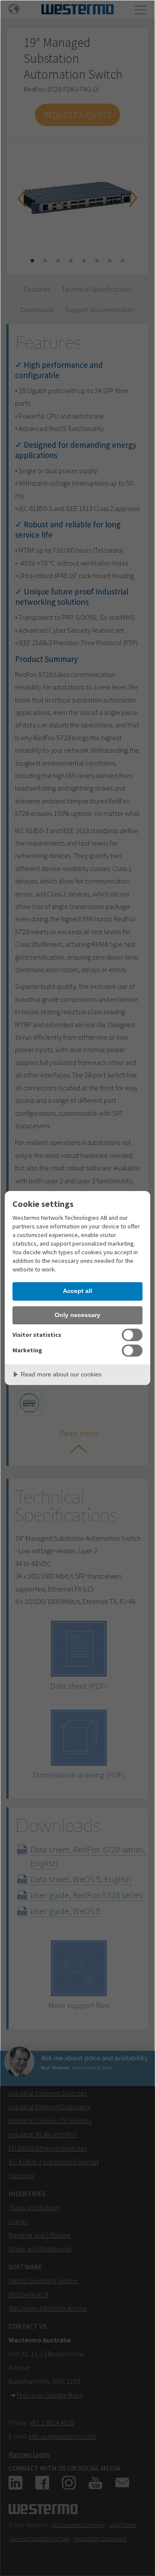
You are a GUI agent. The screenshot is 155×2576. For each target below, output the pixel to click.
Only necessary (77, 1315)
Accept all (77, 1291)
